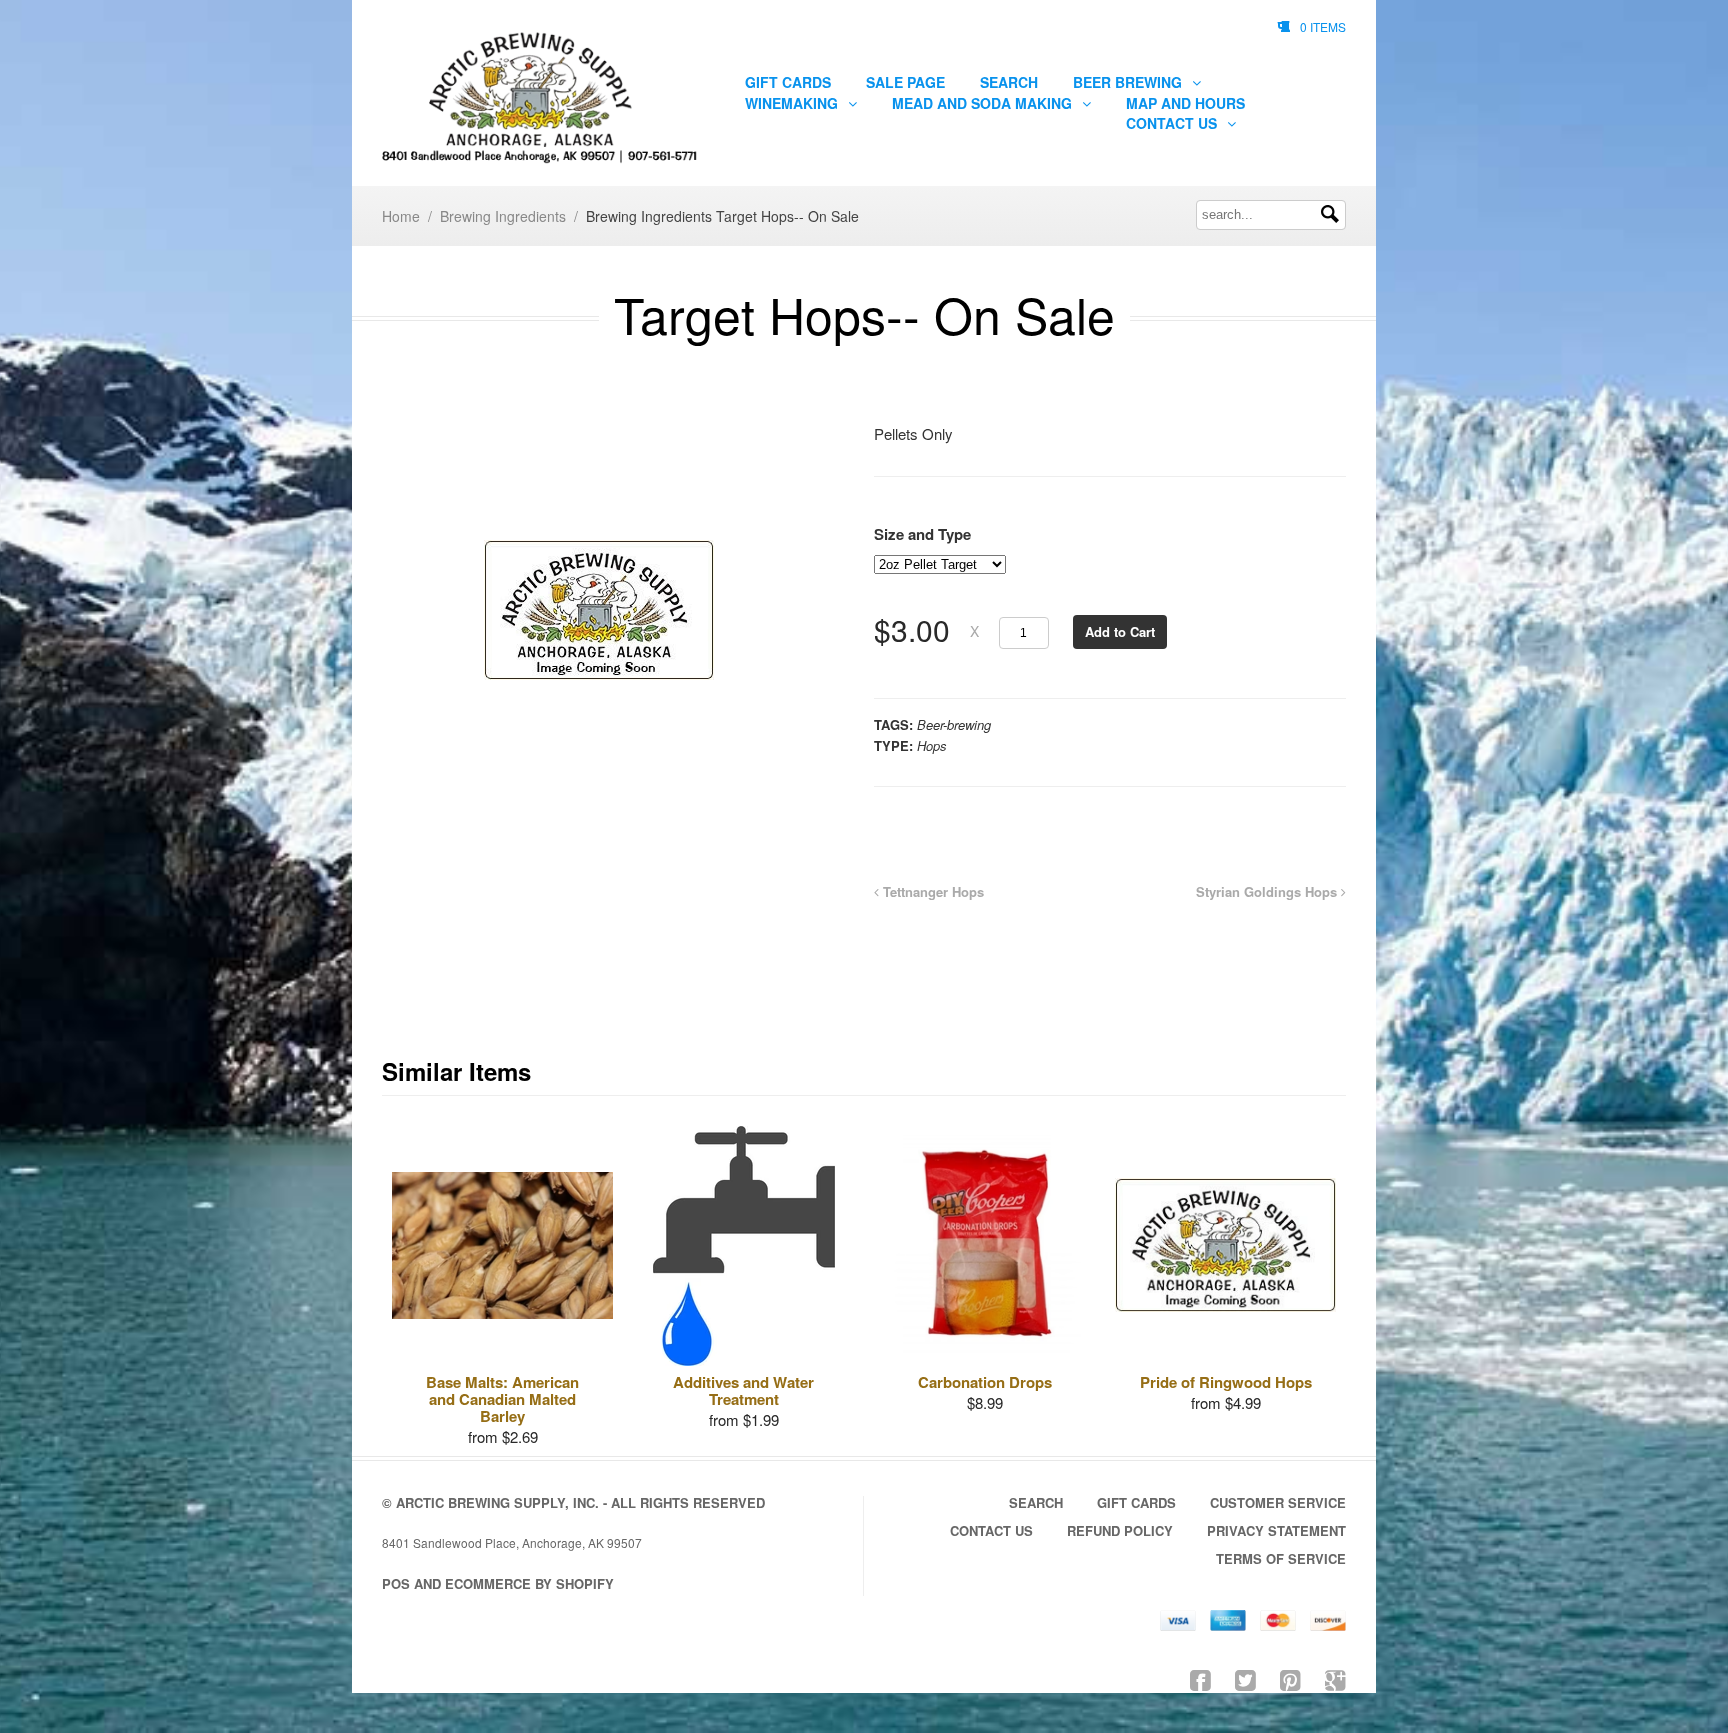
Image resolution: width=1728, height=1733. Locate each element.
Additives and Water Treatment (743, 1390)
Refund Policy (1120, 1530)
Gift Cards (788, 82)
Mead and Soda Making (984, 103)
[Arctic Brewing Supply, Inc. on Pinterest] (1290, 1678)
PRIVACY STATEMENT (1276, 1530)
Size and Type (922, 534)
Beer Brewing (1129, 82)
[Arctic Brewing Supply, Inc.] (541, 98)
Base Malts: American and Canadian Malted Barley (502, 1399)
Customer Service (1278, 1502)
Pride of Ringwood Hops (1226, 1382)
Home (401, 216)
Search (1009, 82)
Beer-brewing (954, 724)
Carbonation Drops (985, 1382)
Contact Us (1173, 123)
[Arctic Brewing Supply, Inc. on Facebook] (1200, 1678)
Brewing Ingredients (503, 216)
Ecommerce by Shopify (529, 1583)
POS (396, 1583)
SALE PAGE (905, 82)
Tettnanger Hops (931, 891)
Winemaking (793, 103)
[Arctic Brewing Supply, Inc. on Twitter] (1245, 1678)
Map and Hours (1185, 103)
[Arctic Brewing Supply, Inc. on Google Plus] (1335, 1678)
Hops (932, 745)
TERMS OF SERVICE (1281, 1558)
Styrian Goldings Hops (1268, 891)
